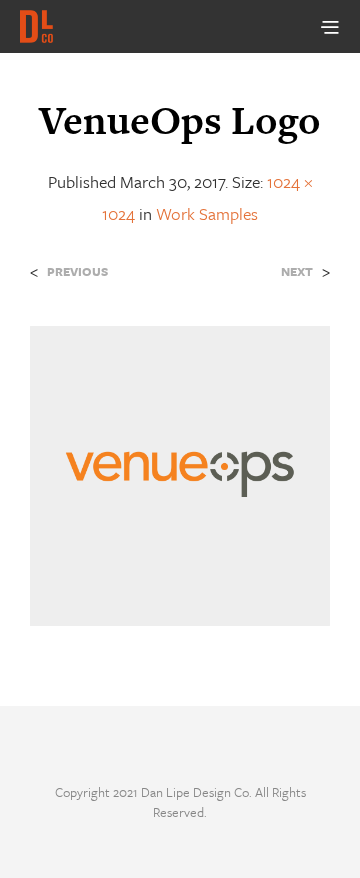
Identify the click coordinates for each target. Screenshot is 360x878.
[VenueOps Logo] (180, 474)
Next (297, 271)
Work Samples (207, 213)
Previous (77, 271)
